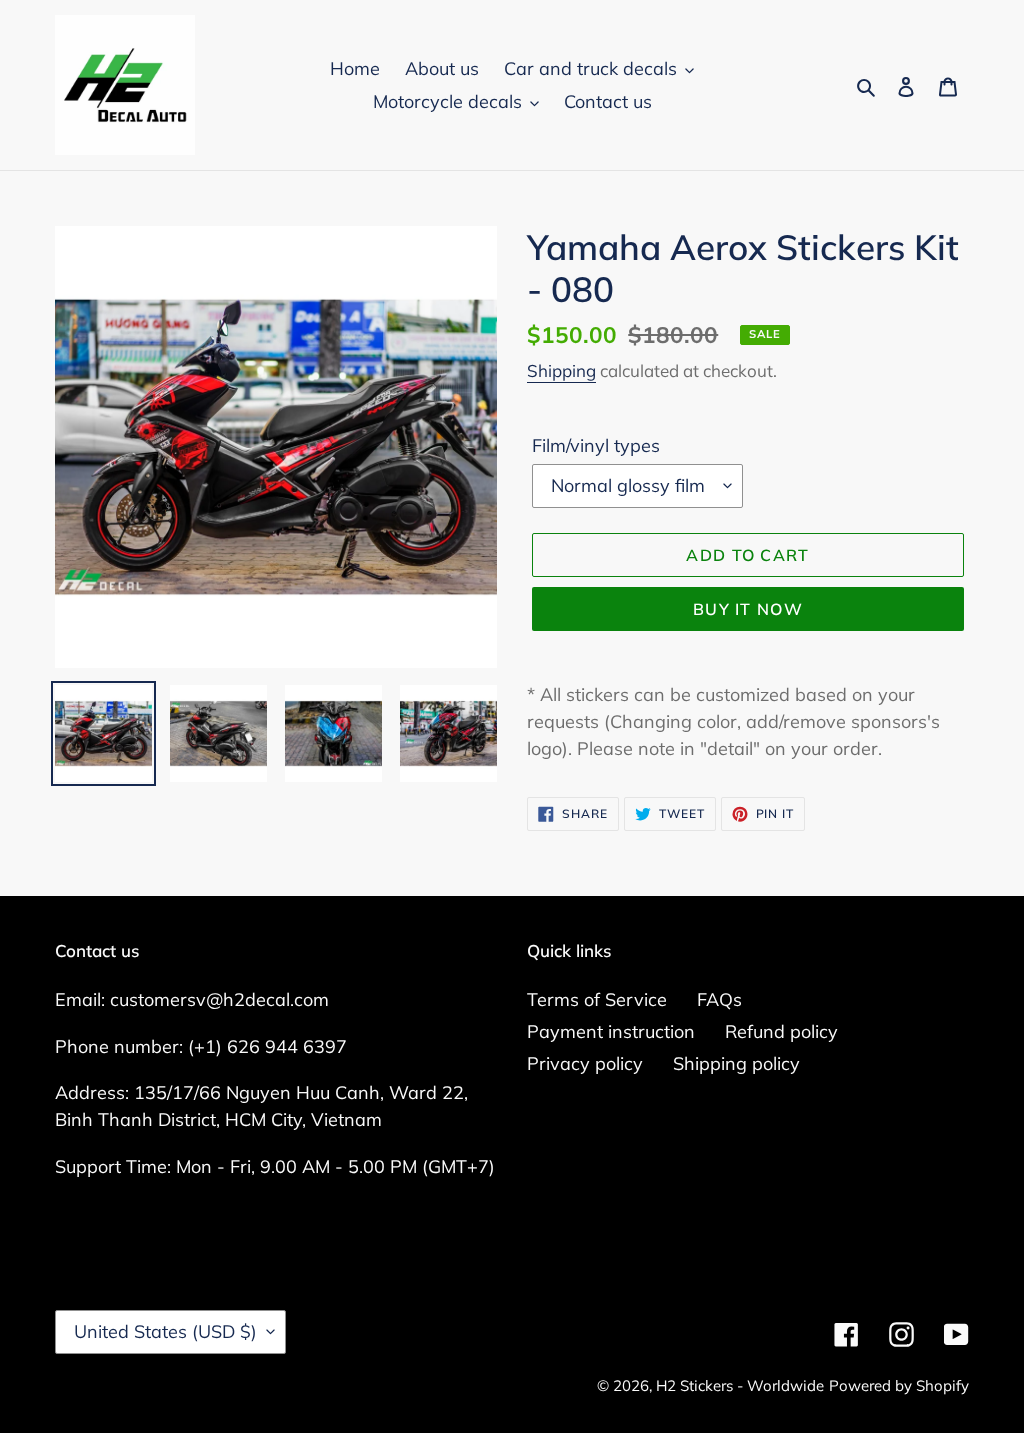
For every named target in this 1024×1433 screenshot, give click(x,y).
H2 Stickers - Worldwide (740, 1385)
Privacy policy (585, 1063)
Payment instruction (611, 1031)
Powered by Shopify (899, 1385)
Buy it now (748, 609)
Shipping (561, 370)
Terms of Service (597, 999)
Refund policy (781, 1031)
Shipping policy (736, 1063)
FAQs (719, 999)
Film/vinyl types (596, 445)
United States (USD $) (165, 1331)
